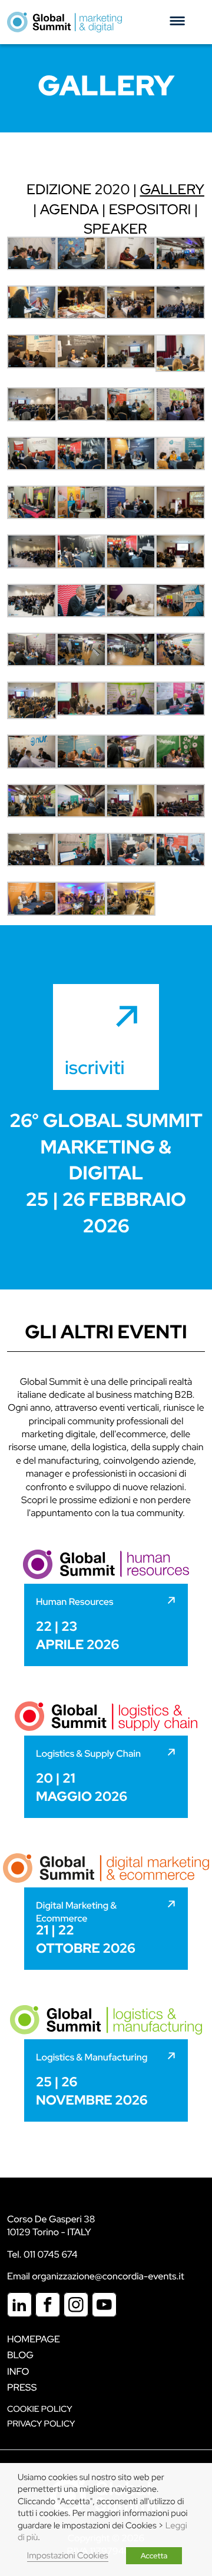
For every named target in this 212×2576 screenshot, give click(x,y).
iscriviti (95, 1067)
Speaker (115, 229)
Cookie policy (40, 2409)
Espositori (150, 210)
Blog (20, 2355)
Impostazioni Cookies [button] (68, 2556)
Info (18, 2371)
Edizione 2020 (78, 190)
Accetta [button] (154, 2556)
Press (22, 2387)
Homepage (34, 2339)
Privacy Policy (41, 2424)
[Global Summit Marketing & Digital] (64, 22)
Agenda (69, 210)
